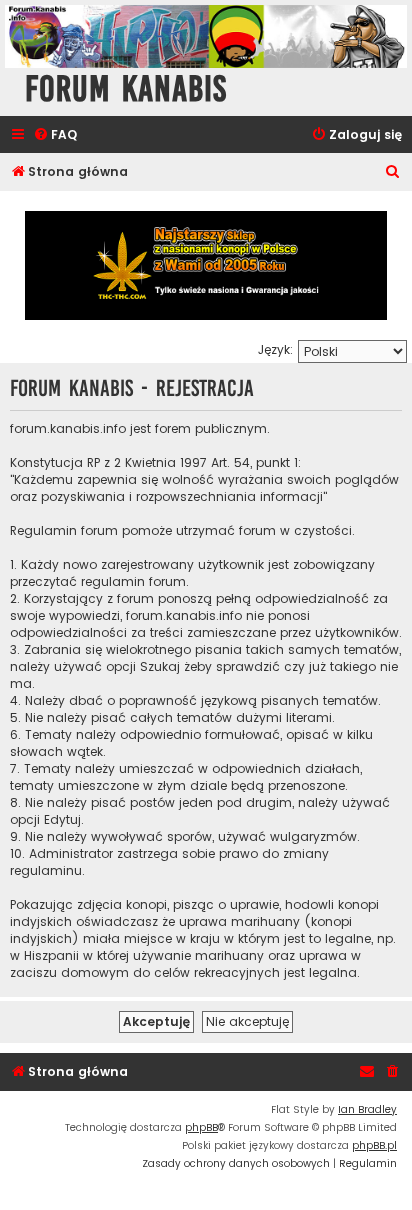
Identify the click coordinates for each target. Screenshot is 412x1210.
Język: (275, 349)
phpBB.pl (374, 1145)
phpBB (201, 1127)
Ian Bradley (367, 1109)
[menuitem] (55, 135)
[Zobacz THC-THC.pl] (206, 265)
